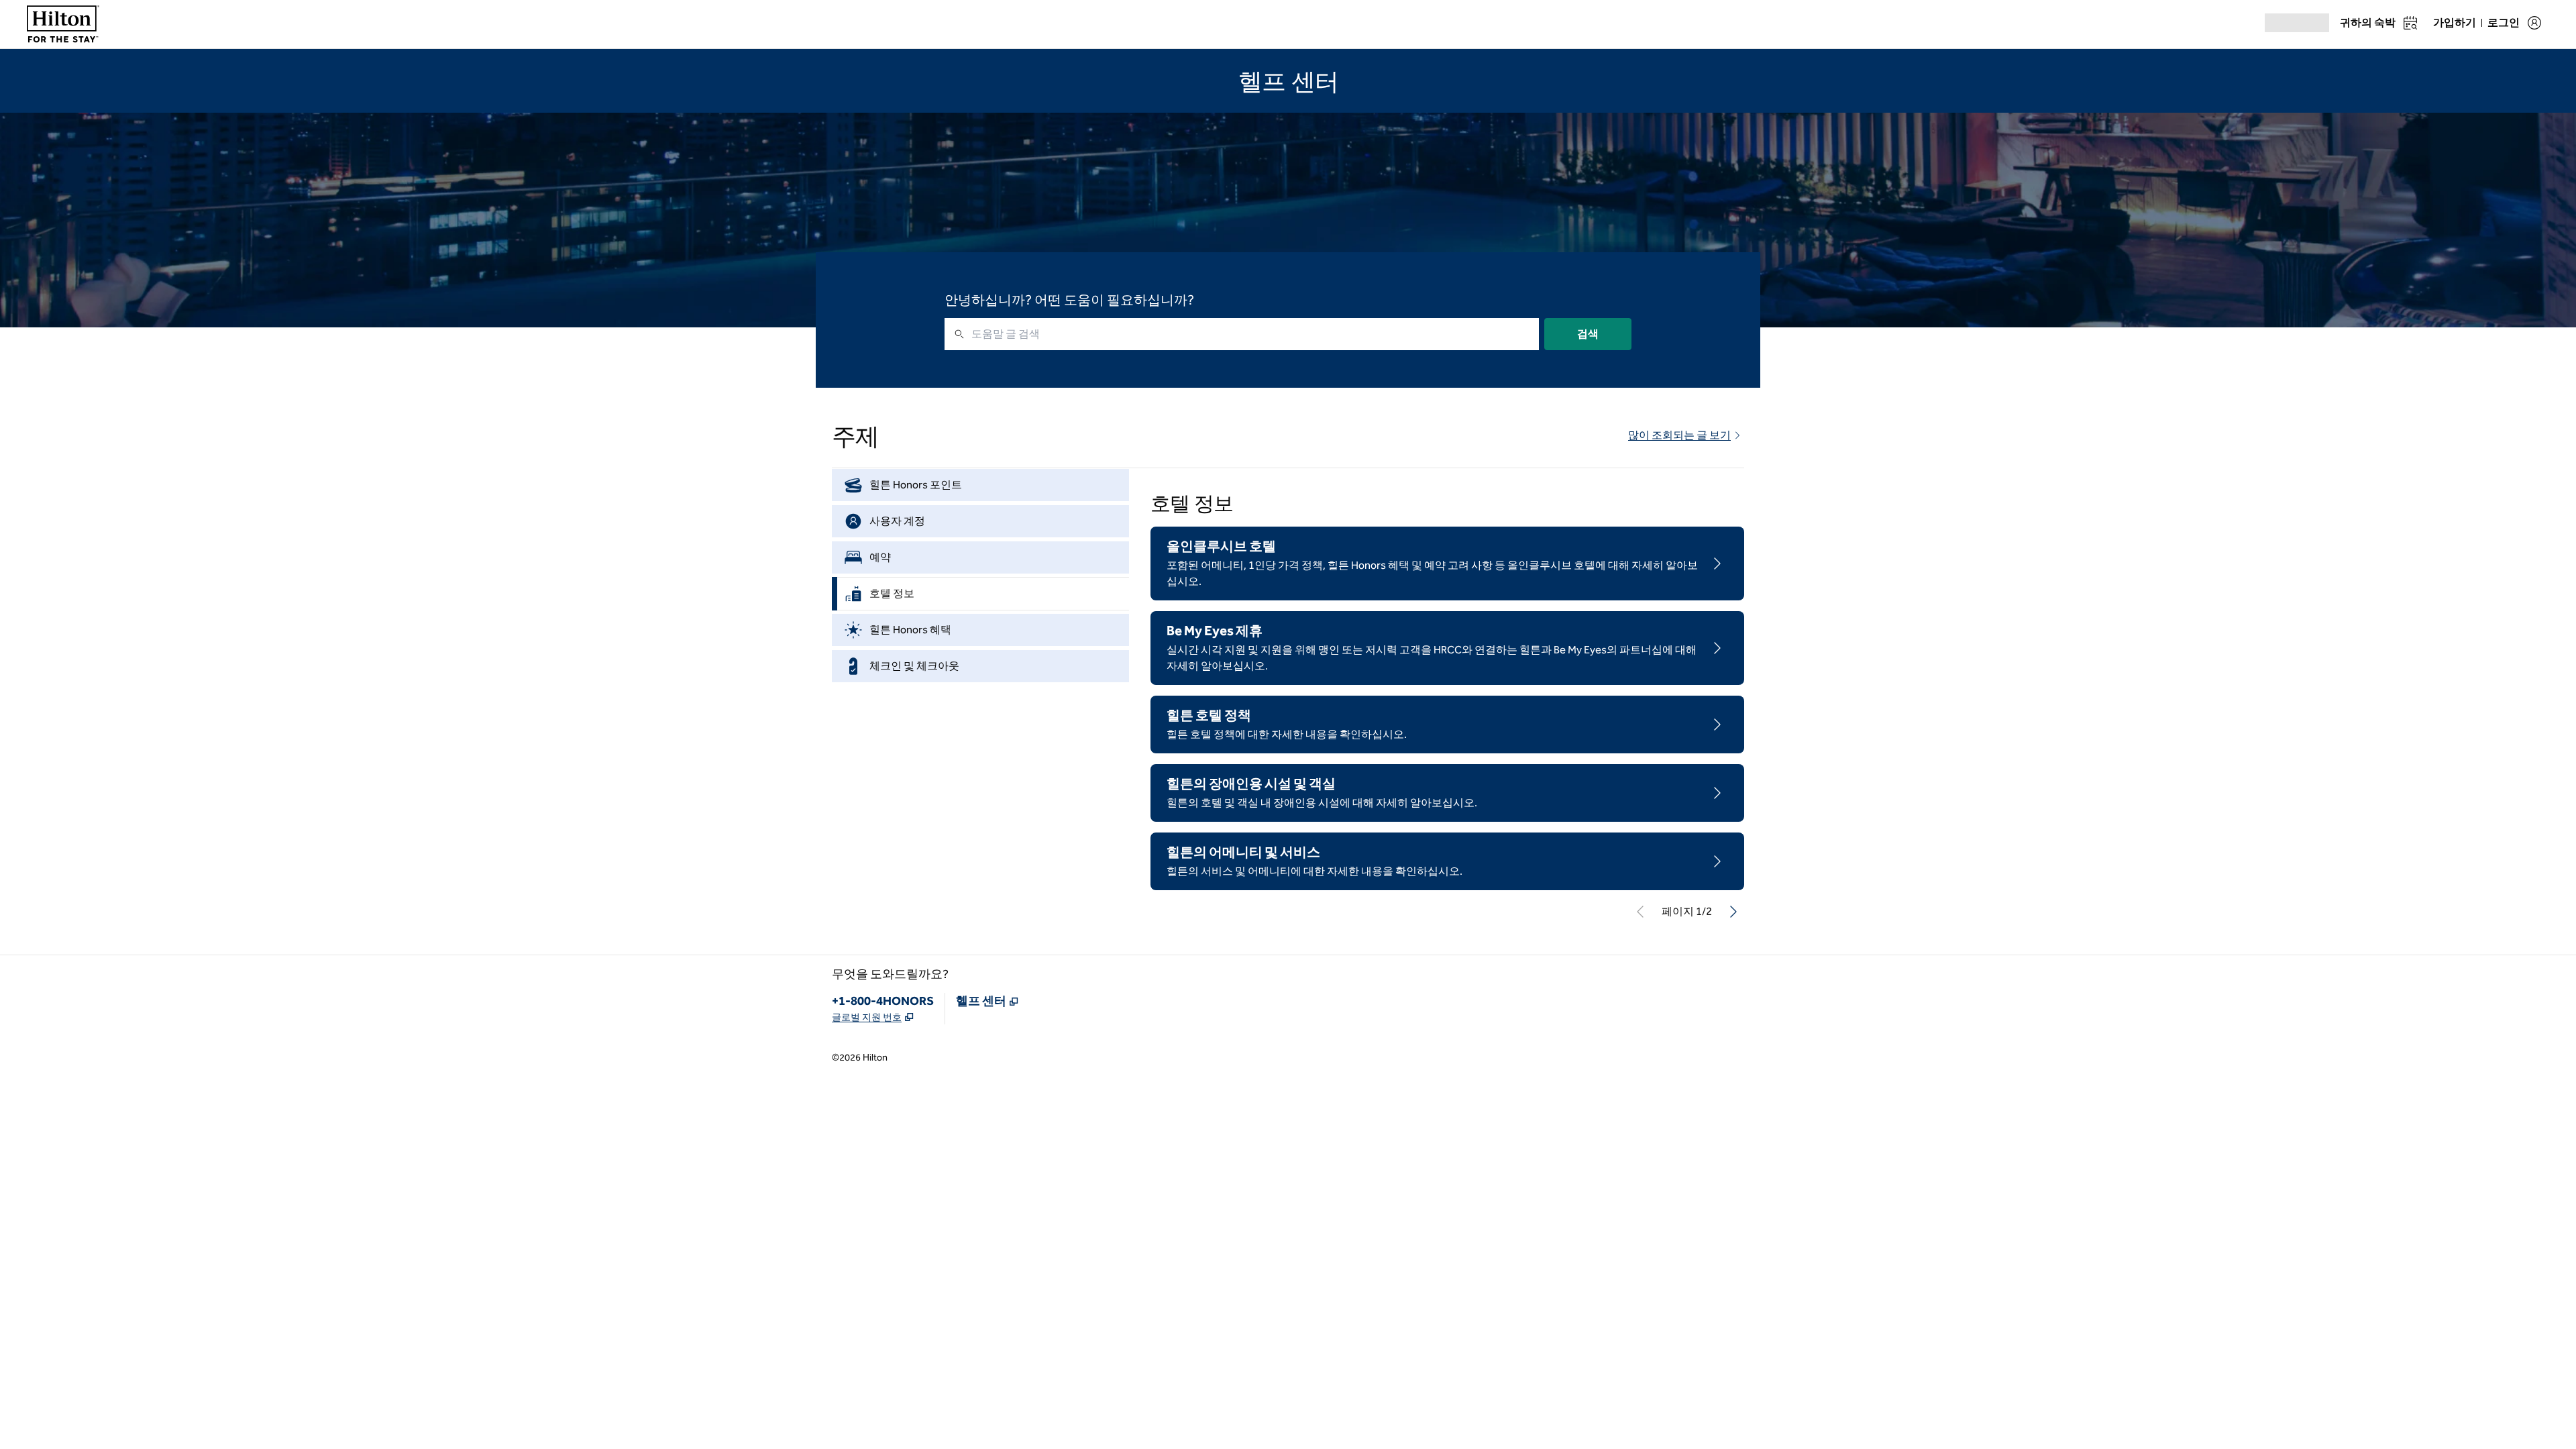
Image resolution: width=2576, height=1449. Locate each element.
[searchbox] (1242, 382)
